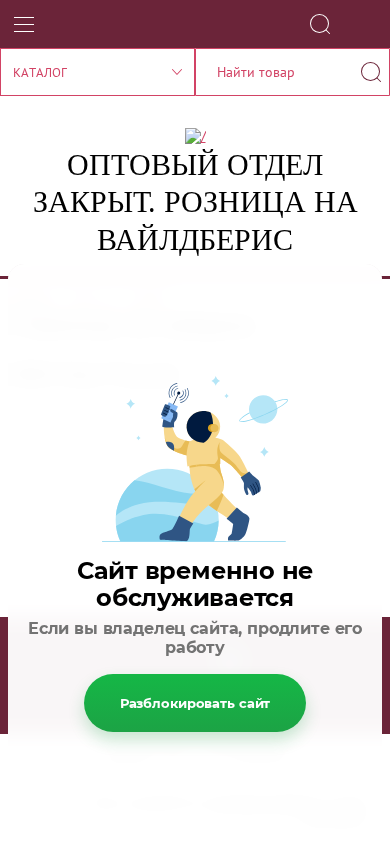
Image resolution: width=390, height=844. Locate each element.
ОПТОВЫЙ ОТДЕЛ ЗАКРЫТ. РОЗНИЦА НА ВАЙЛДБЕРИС (195, 202)
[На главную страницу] (195, 136)
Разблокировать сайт (195, 703)
